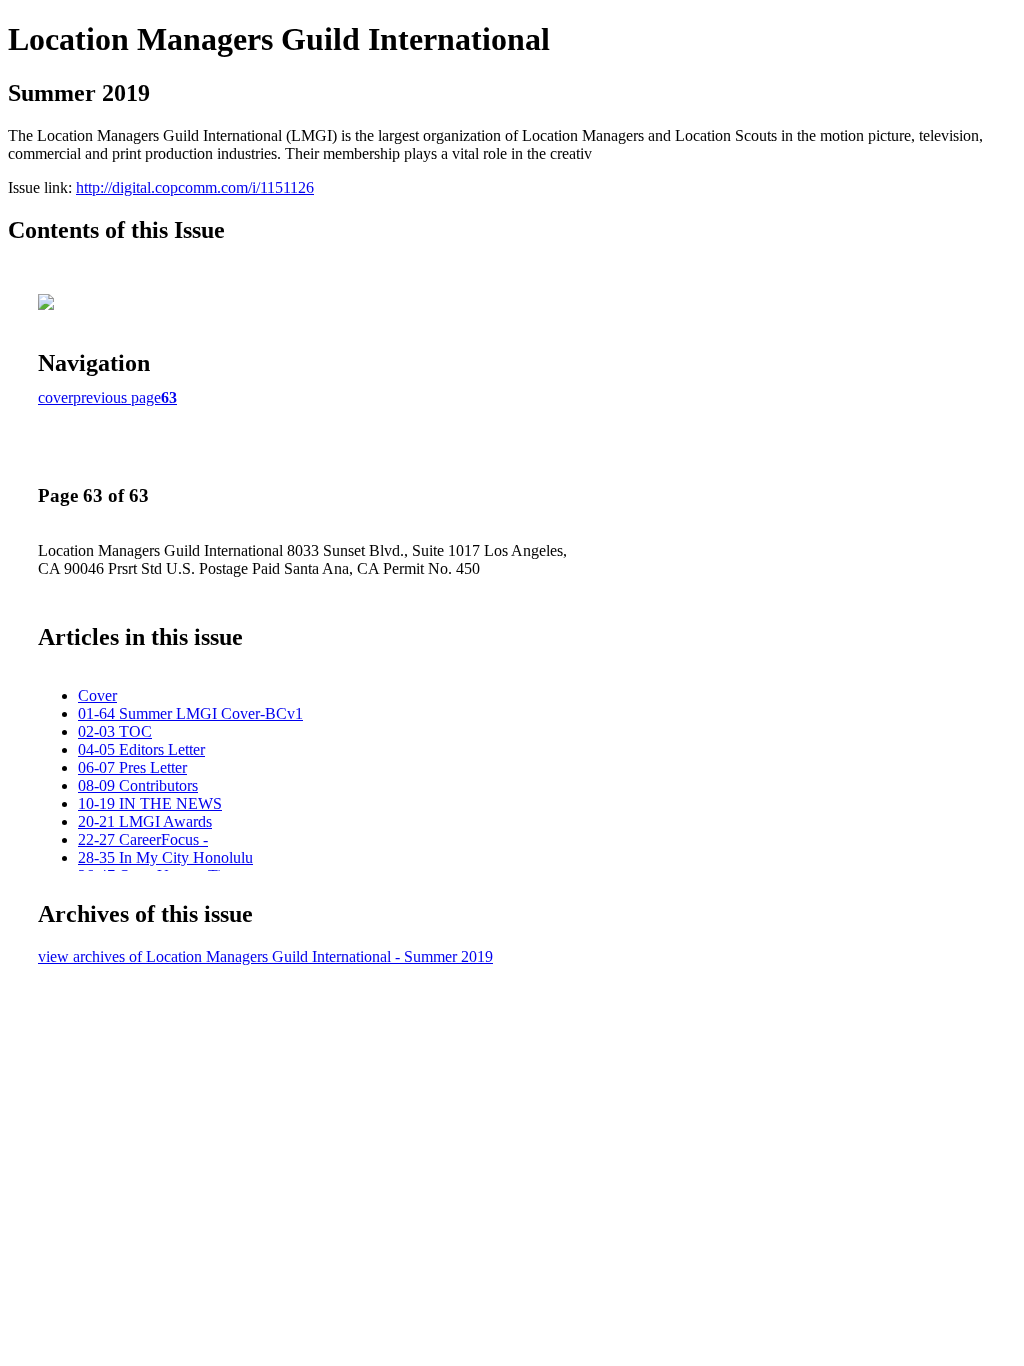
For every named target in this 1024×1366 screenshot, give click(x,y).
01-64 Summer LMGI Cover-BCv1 (190, 713)
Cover (97, 695)
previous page (117, 397)
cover (55, 397)
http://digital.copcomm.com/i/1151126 (195, 187)
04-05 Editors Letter (141, 749)
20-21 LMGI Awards (145, 821)
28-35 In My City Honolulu (165, 857)
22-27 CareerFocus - (143, 839)
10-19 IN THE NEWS (150, 803)
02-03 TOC (115, 731)
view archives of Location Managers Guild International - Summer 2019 (265, 956)
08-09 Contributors (138, 785)
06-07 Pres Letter (132, 767)
